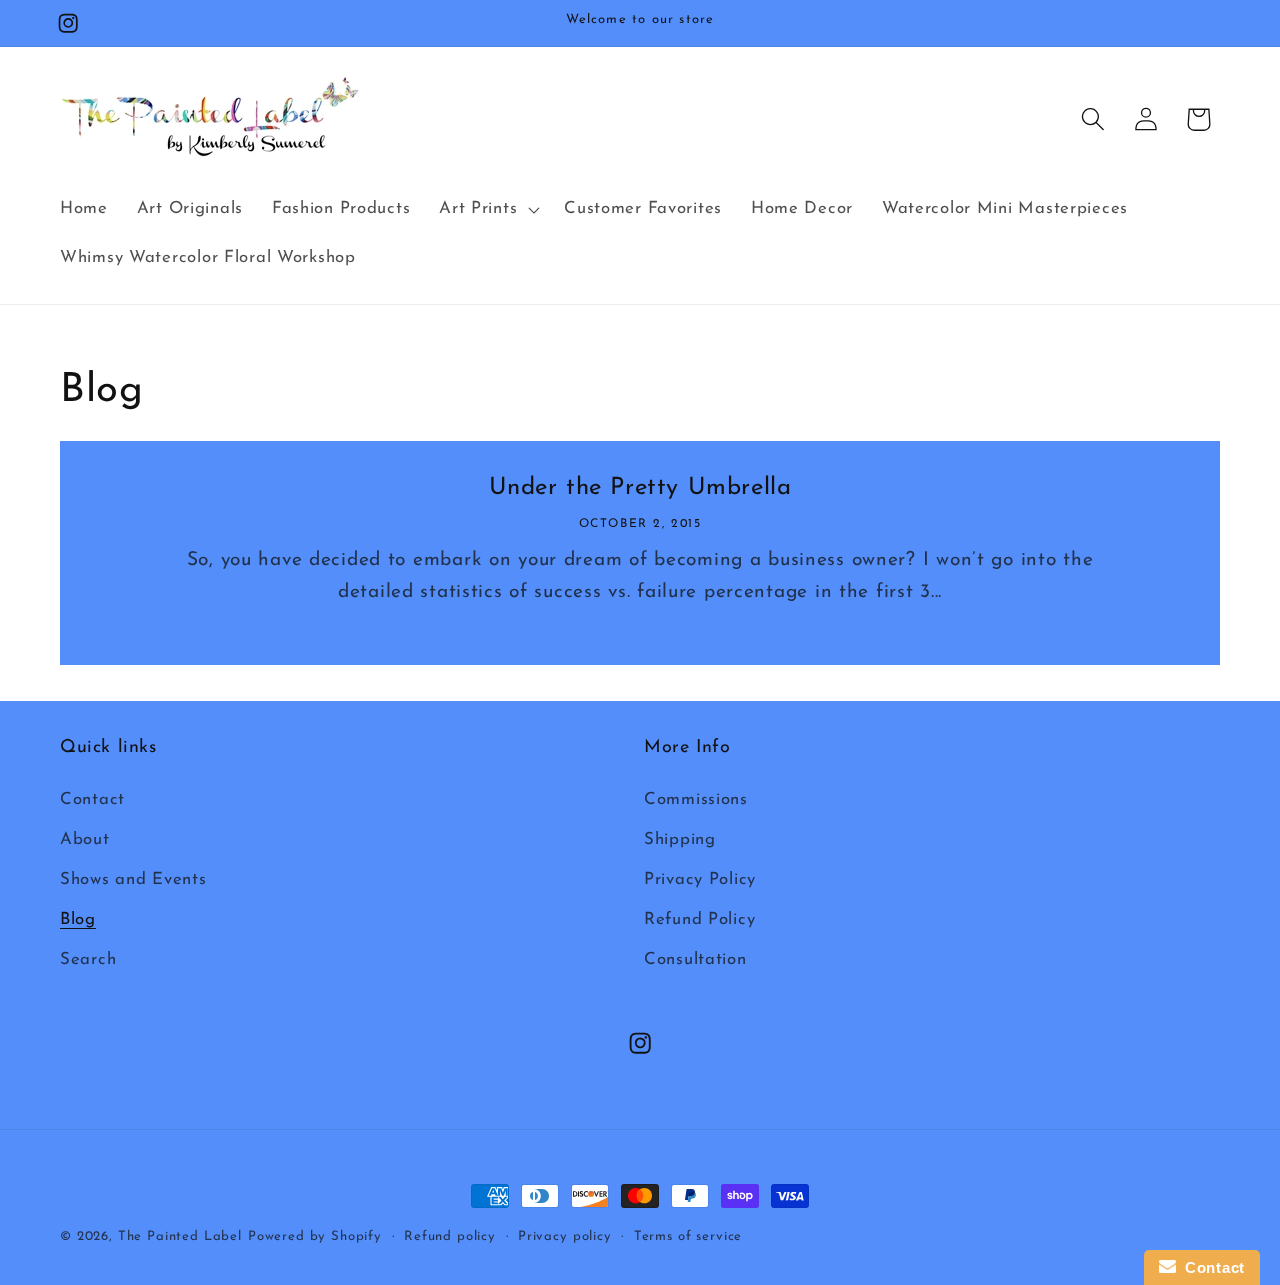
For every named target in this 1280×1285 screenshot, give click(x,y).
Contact (92, 800)
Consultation (695, 959)
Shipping (680, 840)
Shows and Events (133, 879)
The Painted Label (180, 1236)
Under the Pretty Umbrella (640, 488)
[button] (487, 209)
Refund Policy (699, 919)
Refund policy (450, 1236)
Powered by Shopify (315, 1236)
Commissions (696, 800)
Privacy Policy (700, 879)
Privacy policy (565, 1236)
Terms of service (688, 1236)
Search (88, 959)
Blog (78, 919)
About (85, 840)
